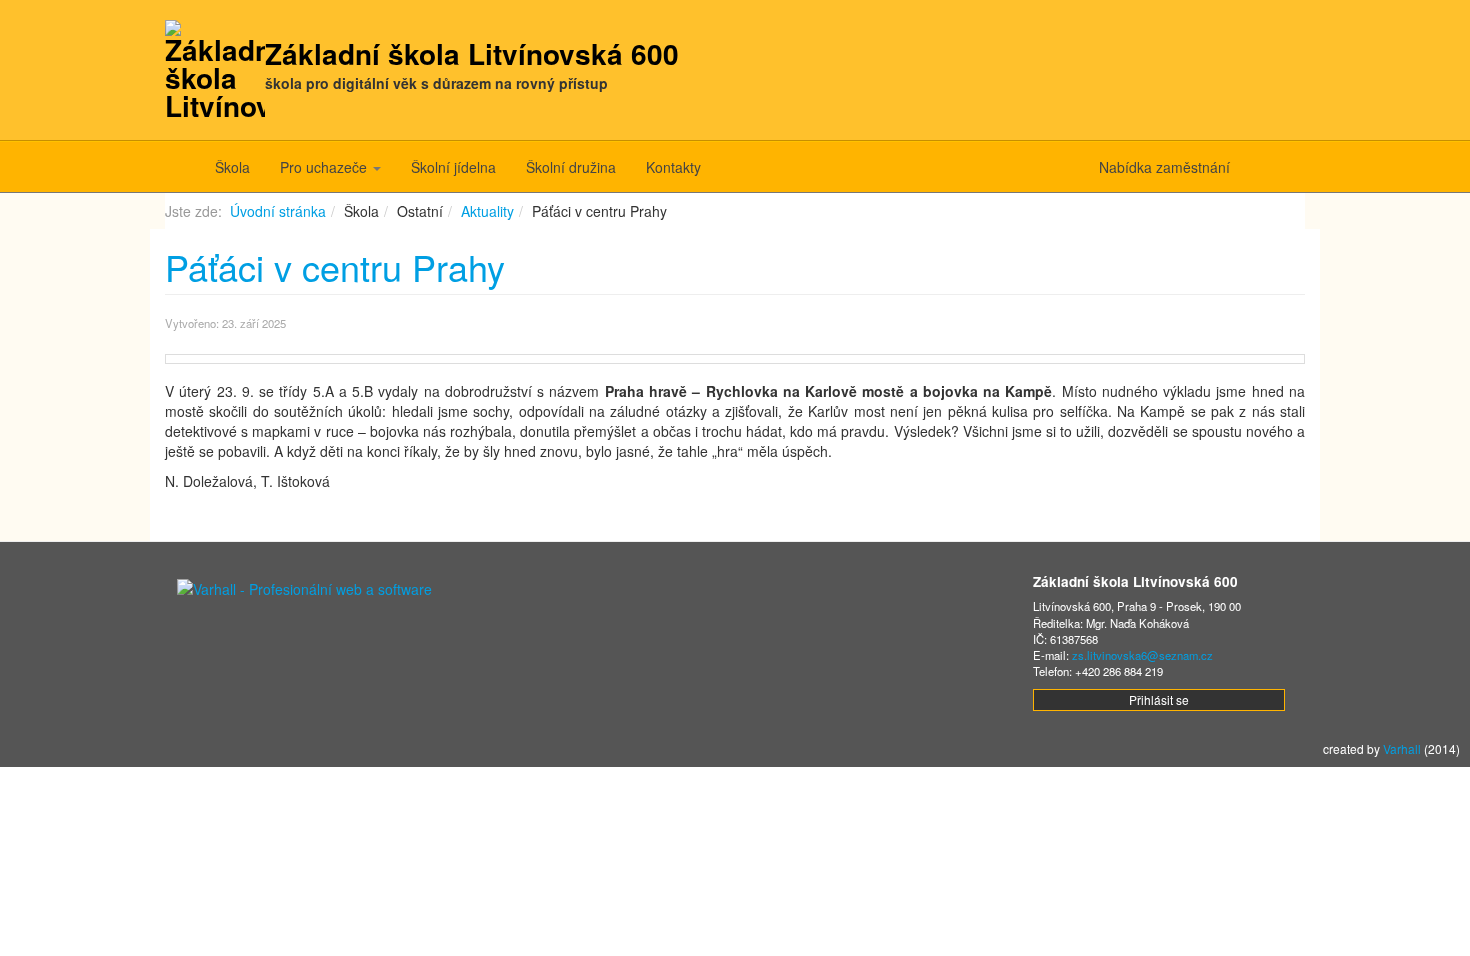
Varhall (1402, 748)
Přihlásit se (1159, 699)
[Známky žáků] (1267, 167)
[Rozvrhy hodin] (1297, 167)
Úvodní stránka (278, 211)
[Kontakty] (1252, 167)
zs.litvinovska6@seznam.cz (1142, 655)
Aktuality (487, 211)
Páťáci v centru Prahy (335, 266)
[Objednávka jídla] (1282, 167)
